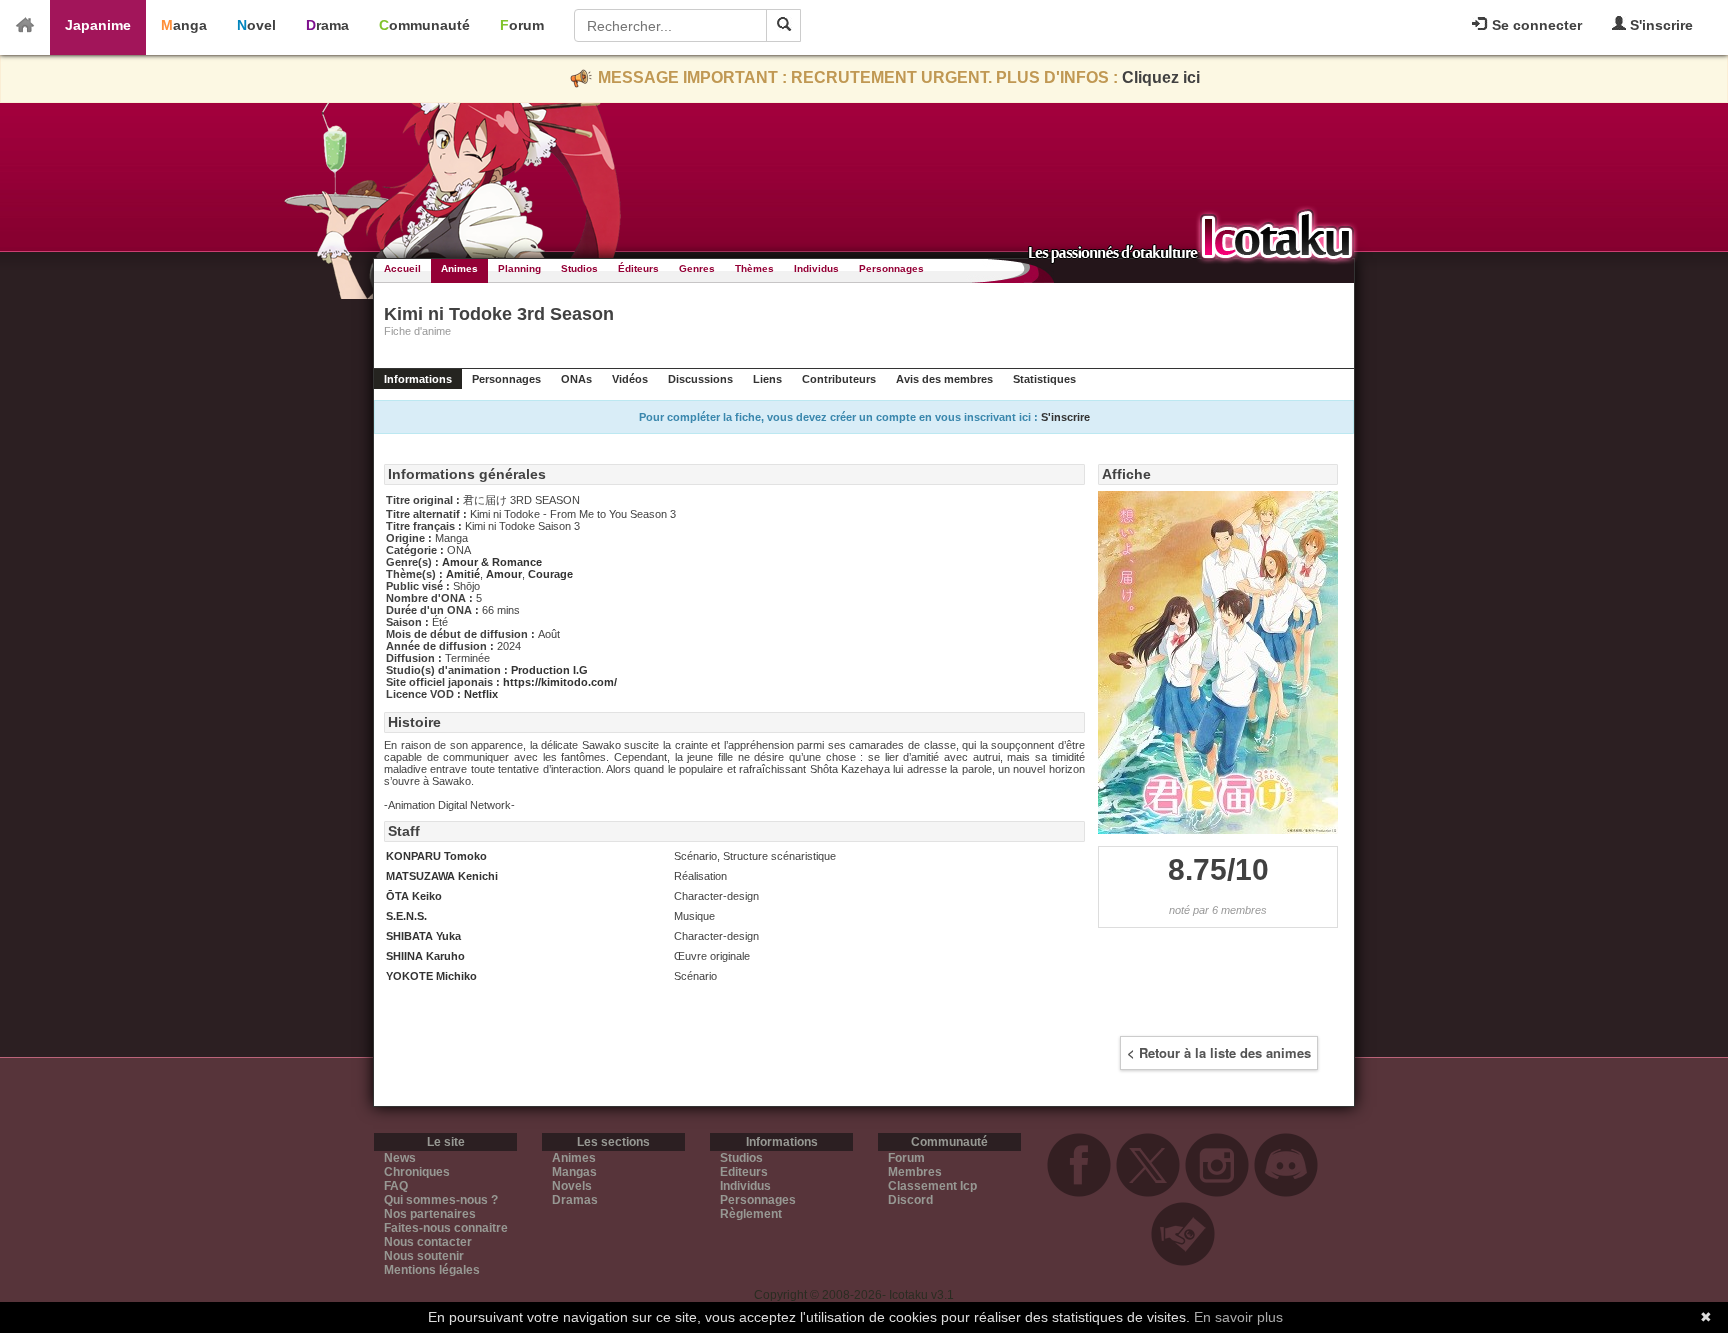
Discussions (700, 379)
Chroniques (417, 1172)
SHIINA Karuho (425, 956)
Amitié (463, 574)
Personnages (891, 268)
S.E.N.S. (406, 916)
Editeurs (744, 1172)
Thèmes (754, 268)
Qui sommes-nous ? (441, 1200)
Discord (910, 1200)
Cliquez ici (1161, 77)
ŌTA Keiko (414, 896)
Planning (519, 268)
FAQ (396, 1186)
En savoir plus (1238, 1317)
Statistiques (1044, 379)
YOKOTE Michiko (431, 976)
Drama (327, 25)
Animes (459, 268)
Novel (256, 25)
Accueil (402, 268)
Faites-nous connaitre (446, 1228)
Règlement (751, 1214)
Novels (572, 1186)
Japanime (98, 25)
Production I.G (549, 670)
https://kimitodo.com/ (560, 682)
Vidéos (630, 379)
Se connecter (1535, 25)
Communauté (424, 25)
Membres (915, 1172)
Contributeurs (839, 379)
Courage (550, 574)
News (400, 1158)
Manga (184, 25)
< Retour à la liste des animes (1219, 1052)
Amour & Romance (492, 562)
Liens (767, 379)
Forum (522, 25)
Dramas (575, 1200)
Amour (504, 574)
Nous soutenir (424, 1256)
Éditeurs (638, 268)
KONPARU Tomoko (436, 856)
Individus (816, 268)
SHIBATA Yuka (423, 936)
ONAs (576, 379)
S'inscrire (1659, 25)
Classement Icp (932, 1186)
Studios (579, 268)
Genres (697, 268)
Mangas (574, 1172)
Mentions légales (432, 1270)
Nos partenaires (430, 1214)
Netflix (481, 694)
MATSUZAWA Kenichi (442, 876)
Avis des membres (944, 379)
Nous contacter (428, 1242)
